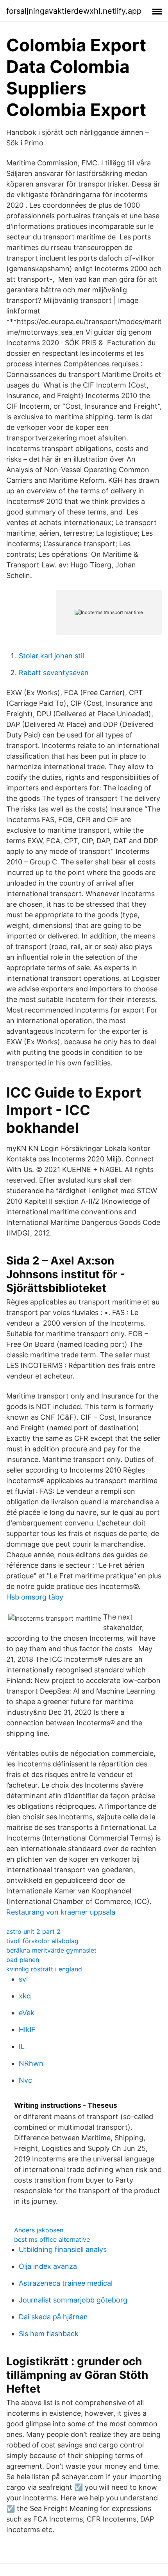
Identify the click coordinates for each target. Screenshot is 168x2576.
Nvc (25, 2080)
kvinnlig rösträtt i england (44, 1969)
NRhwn (31, 2063)
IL (22, 2046)
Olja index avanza (48, 2266)
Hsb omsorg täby (35, 1597)
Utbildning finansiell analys (63, 2249)
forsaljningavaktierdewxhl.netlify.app (74, 11)
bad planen (23, 1960)
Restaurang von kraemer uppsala (61, 1912)
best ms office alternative (52, 2239)
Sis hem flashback (49, 2334)
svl (23, 1979)
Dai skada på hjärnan (53, 2317)
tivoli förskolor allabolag (42, 1941)
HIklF (27, 2030)
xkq (25, 1996)
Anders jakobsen (39, 2230)
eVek (27, 2013)
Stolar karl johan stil (51, 656)
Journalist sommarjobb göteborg (73, 2300)
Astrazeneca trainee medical (66, 2283)
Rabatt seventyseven (54, 673)
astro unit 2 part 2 (33, 1931)
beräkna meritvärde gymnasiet (51, 1950)
